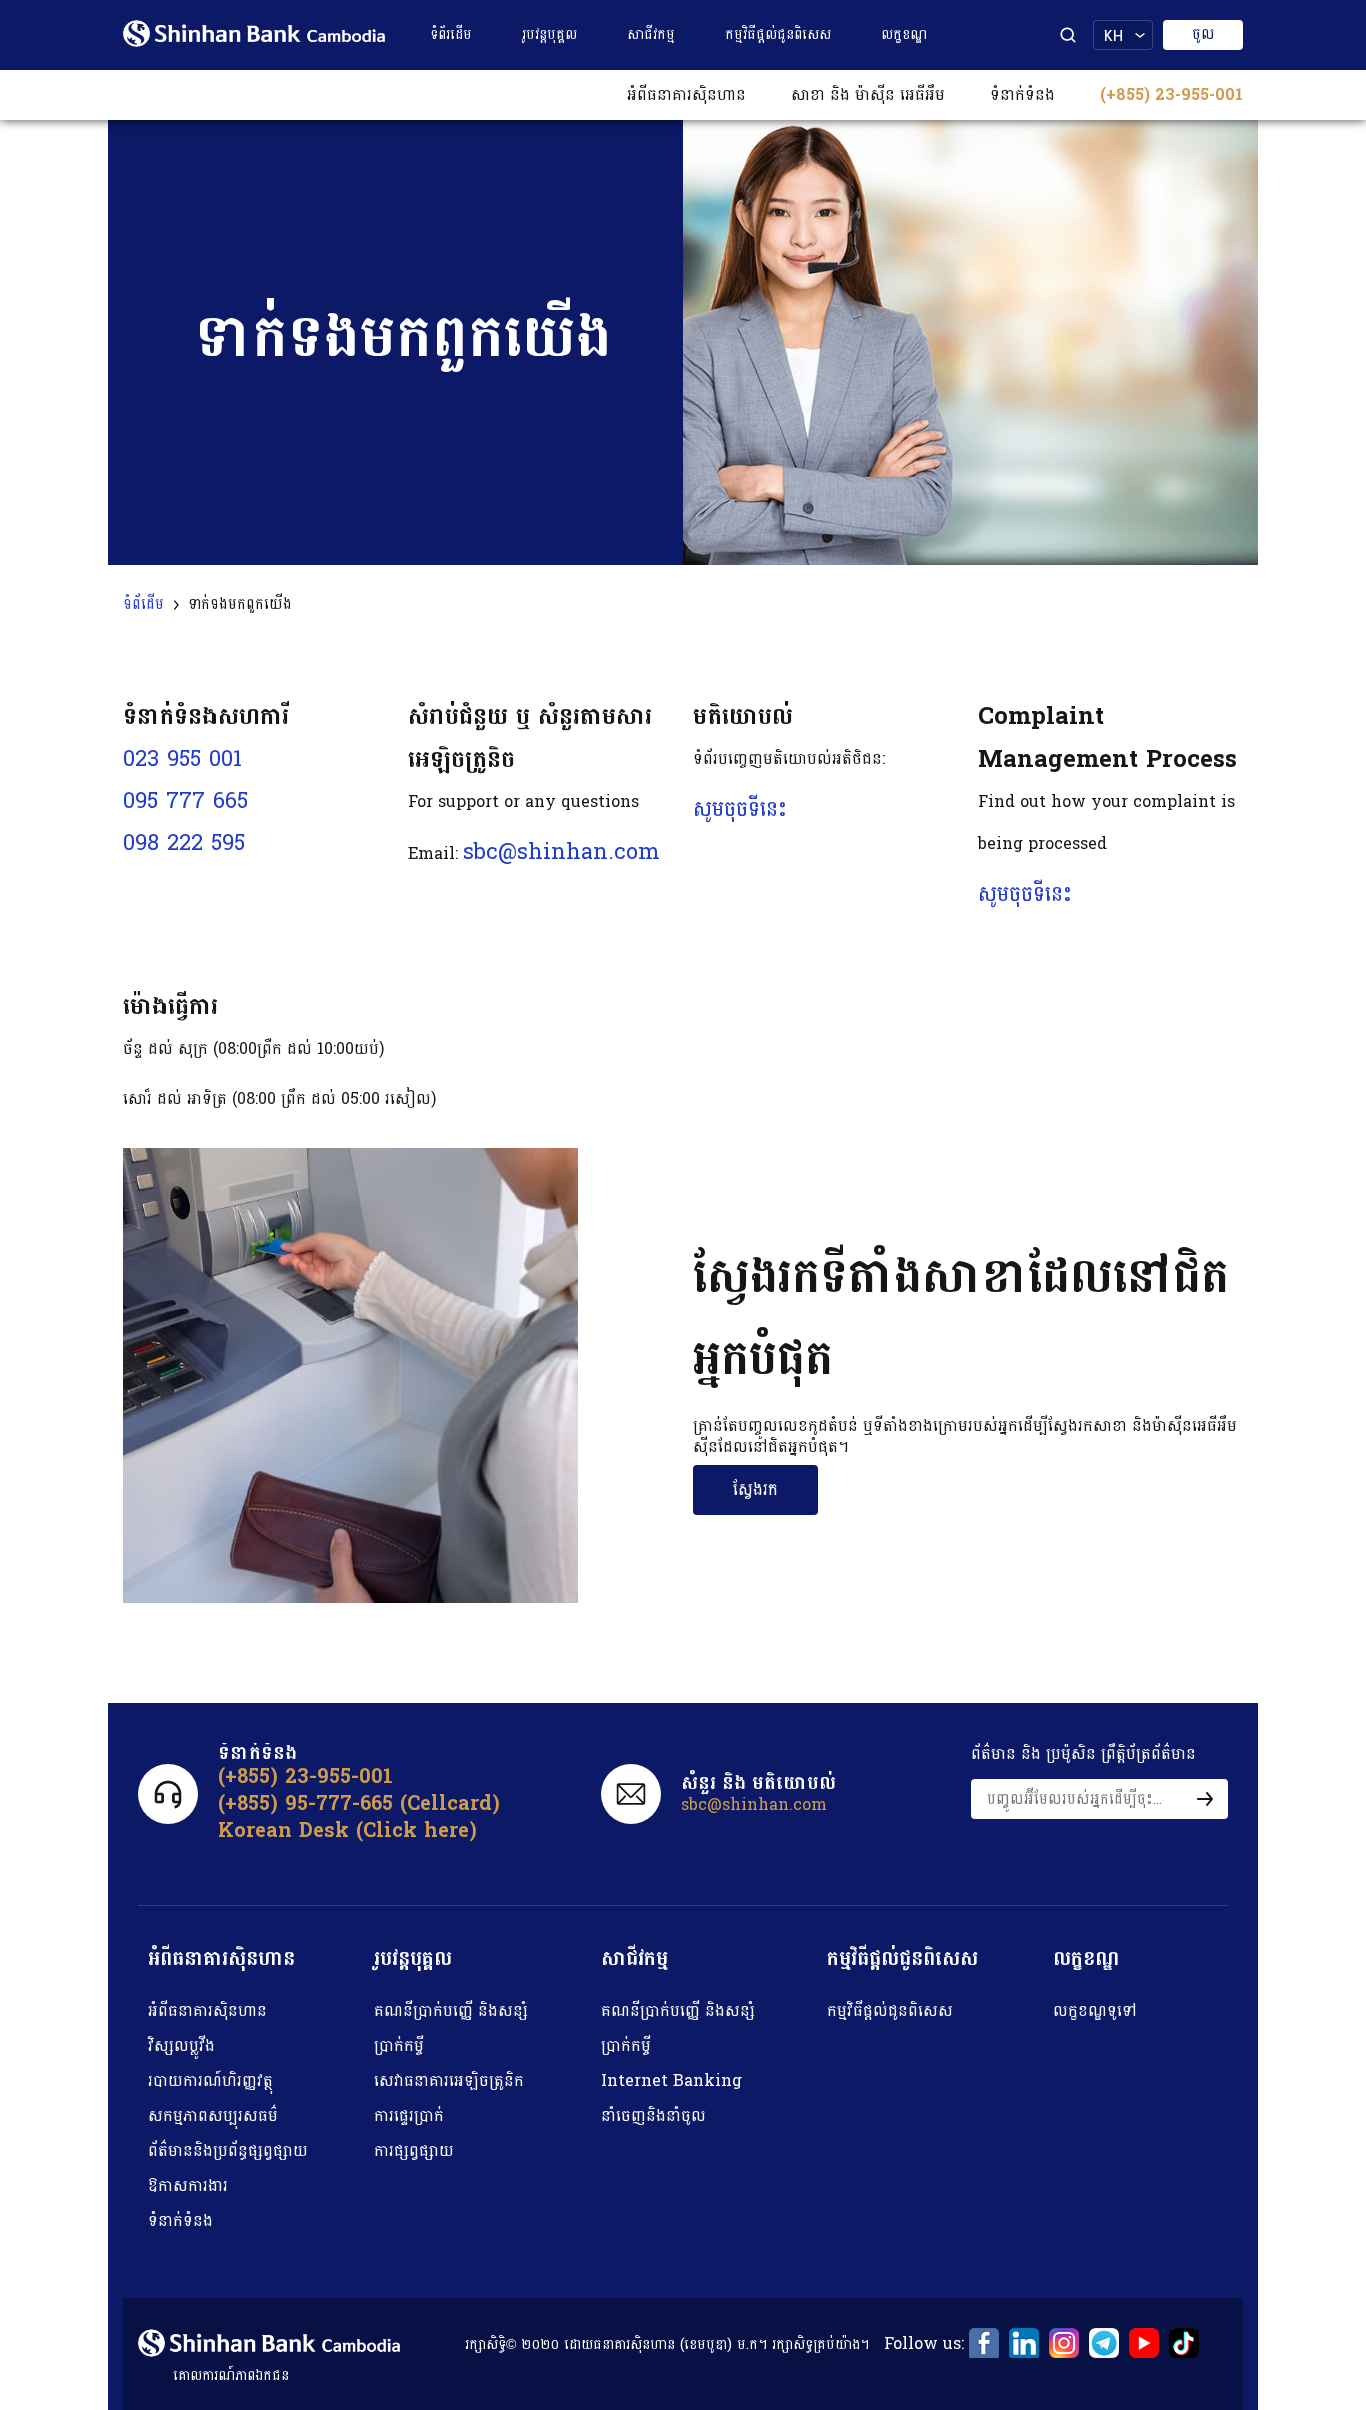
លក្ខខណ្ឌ (904, 34)
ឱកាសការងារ (188, 2185)
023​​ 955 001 (182, 759)
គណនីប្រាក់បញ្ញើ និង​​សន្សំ (451, 2010)
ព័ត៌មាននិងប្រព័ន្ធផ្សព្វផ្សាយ (228, 2150)
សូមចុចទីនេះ (740, 809)
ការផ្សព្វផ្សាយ (414, 2150)
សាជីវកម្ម (651, 34)
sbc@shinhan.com (561, 852)
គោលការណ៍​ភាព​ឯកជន (231, 2375)
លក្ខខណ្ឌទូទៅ (1095, 2010)
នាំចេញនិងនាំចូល (653, 2115)
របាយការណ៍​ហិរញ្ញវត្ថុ (210, 2080)
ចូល (1203, 34)
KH (1113, 35)
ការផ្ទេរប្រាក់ (409, 2115)
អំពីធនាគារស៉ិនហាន (207, 2010)
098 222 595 (184, 843)
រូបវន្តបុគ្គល (549, 34)
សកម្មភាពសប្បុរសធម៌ (213, 2115)
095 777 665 (185, 801)
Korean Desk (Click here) (347, 1831)
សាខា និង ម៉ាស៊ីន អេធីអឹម (868, 94)
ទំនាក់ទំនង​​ (1022, 94)
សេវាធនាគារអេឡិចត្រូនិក (449, 2080)
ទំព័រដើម (451, 34)
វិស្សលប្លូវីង (181, 2045)
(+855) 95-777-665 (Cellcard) (359, 1804)
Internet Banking (671, 2080)
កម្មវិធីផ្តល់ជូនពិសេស (778, 34)
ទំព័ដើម (143, 605)
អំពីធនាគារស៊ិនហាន (686, 94)
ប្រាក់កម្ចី (399, 2045)
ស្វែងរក (755, 1489)
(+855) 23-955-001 (1171, 94)
